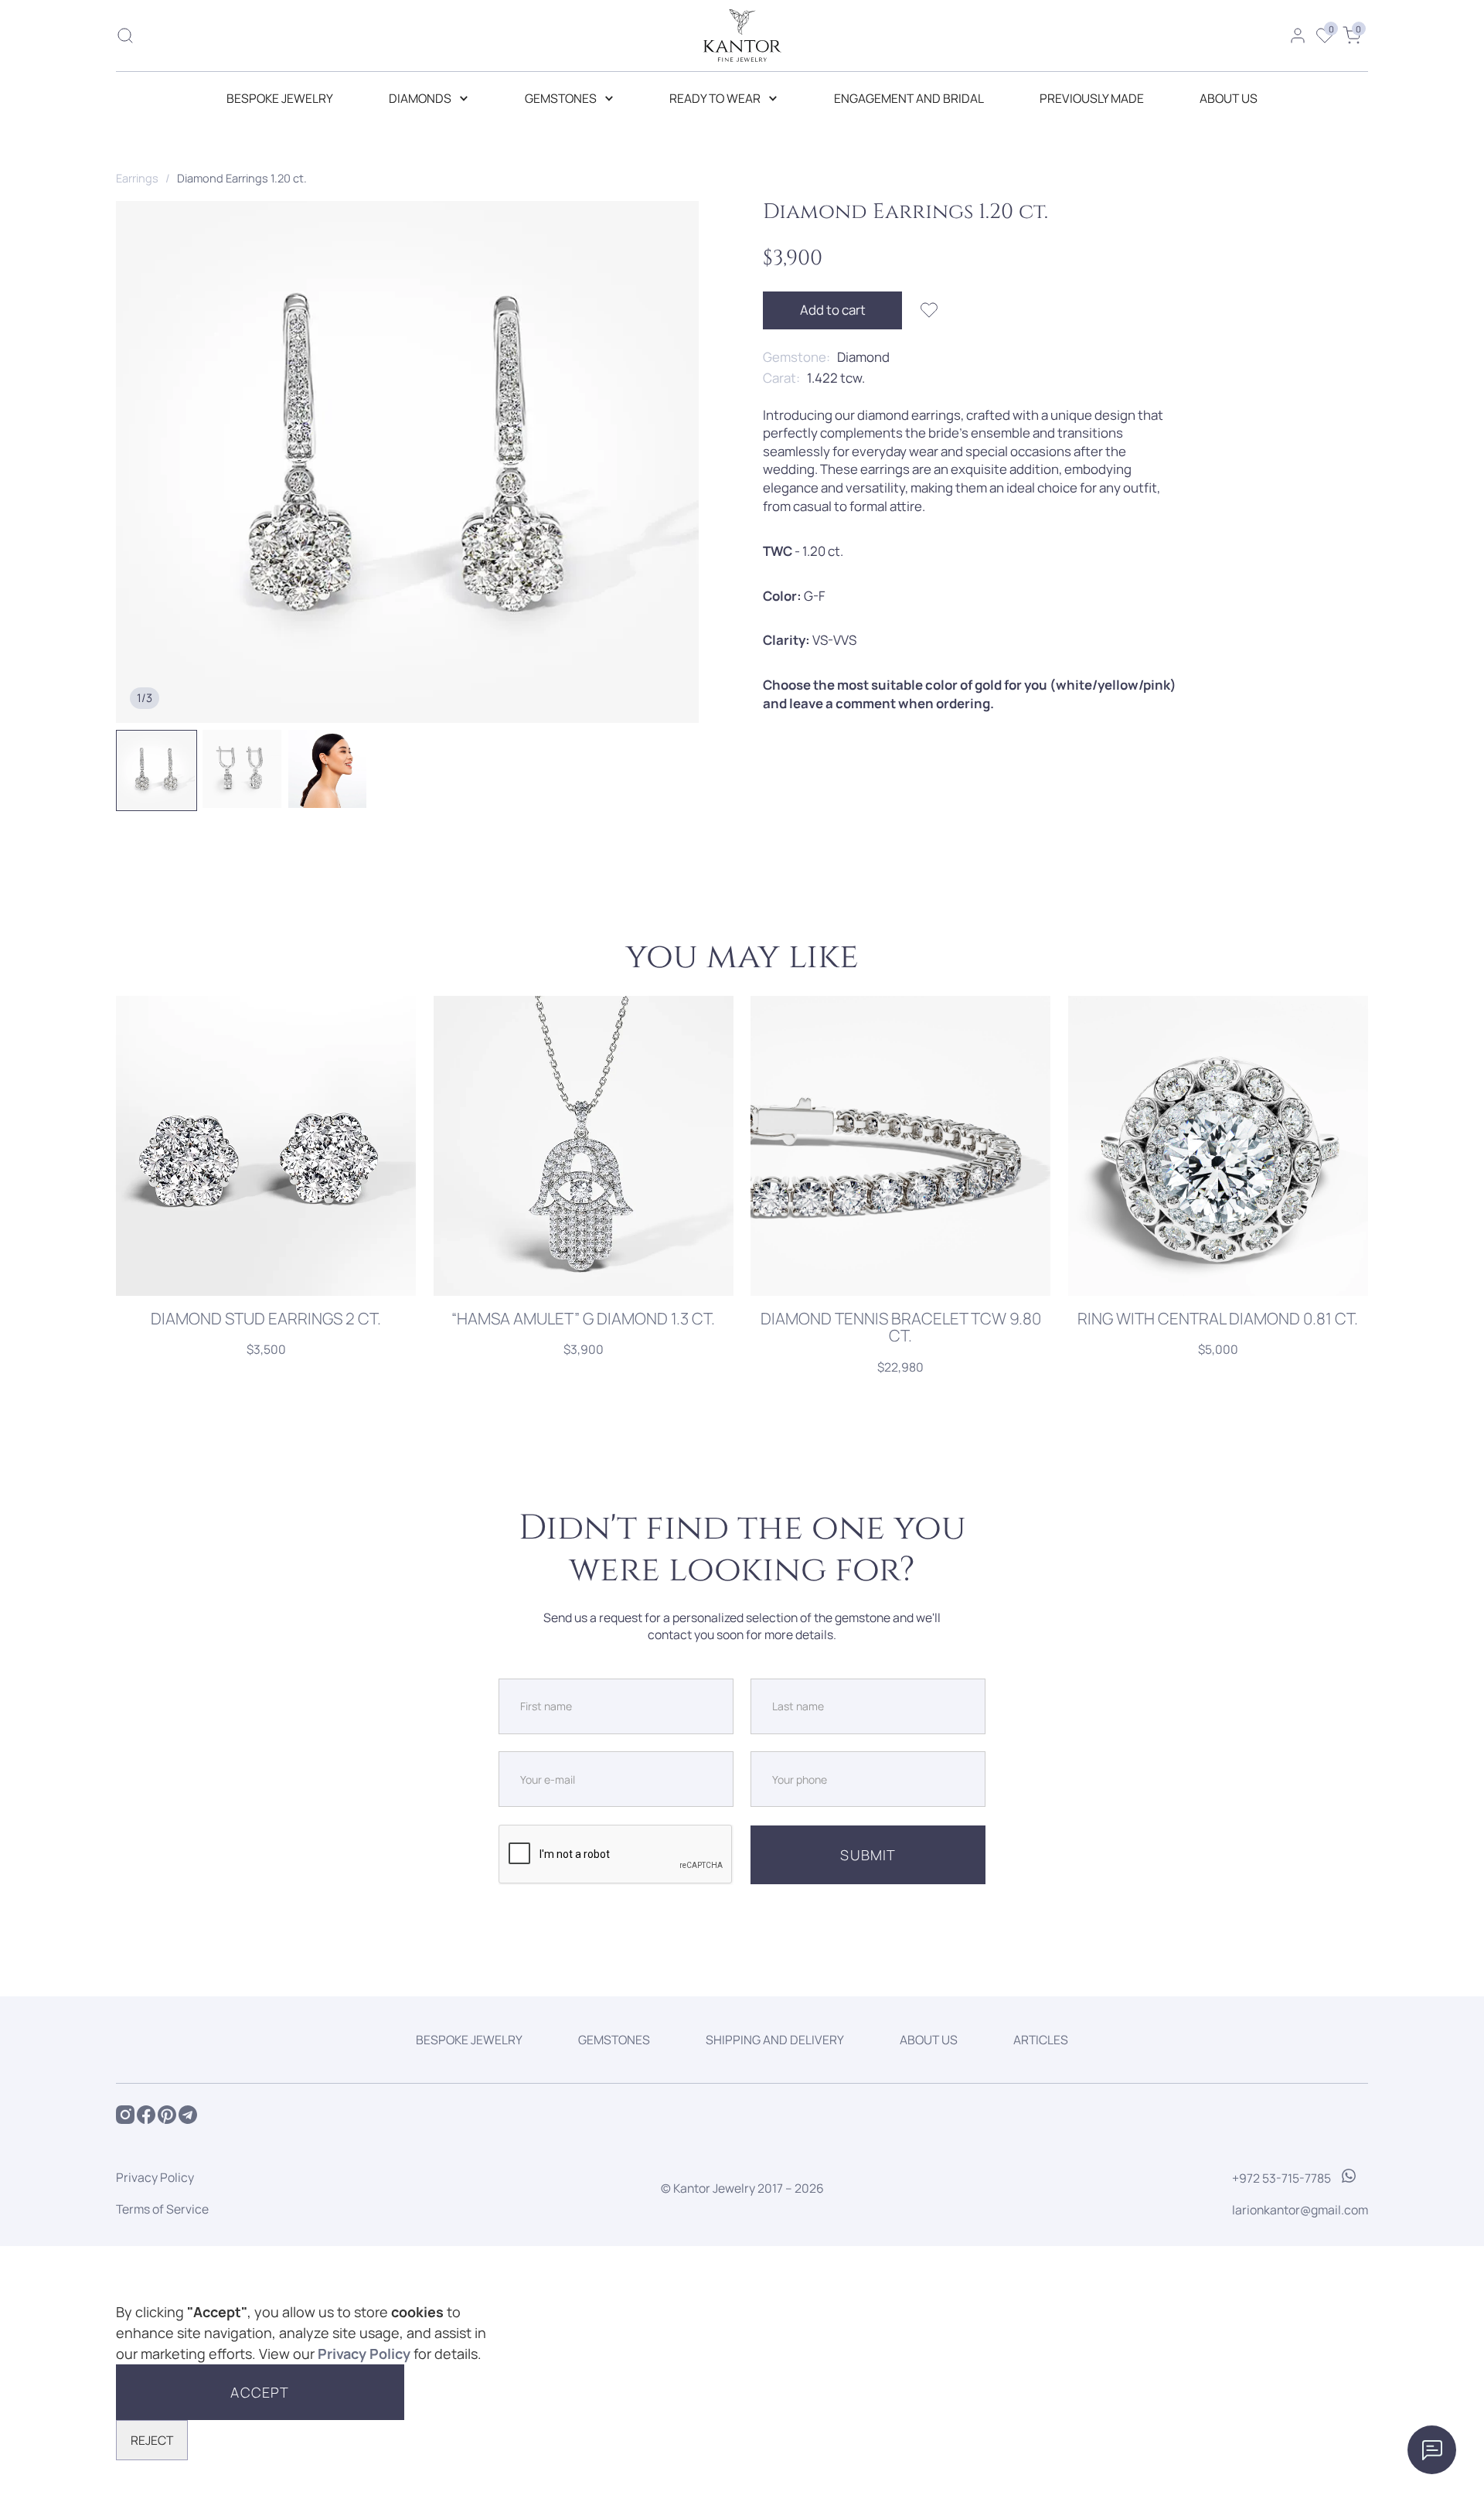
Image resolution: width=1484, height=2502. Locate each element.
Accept (260, 2392)
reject (152, 2440)
